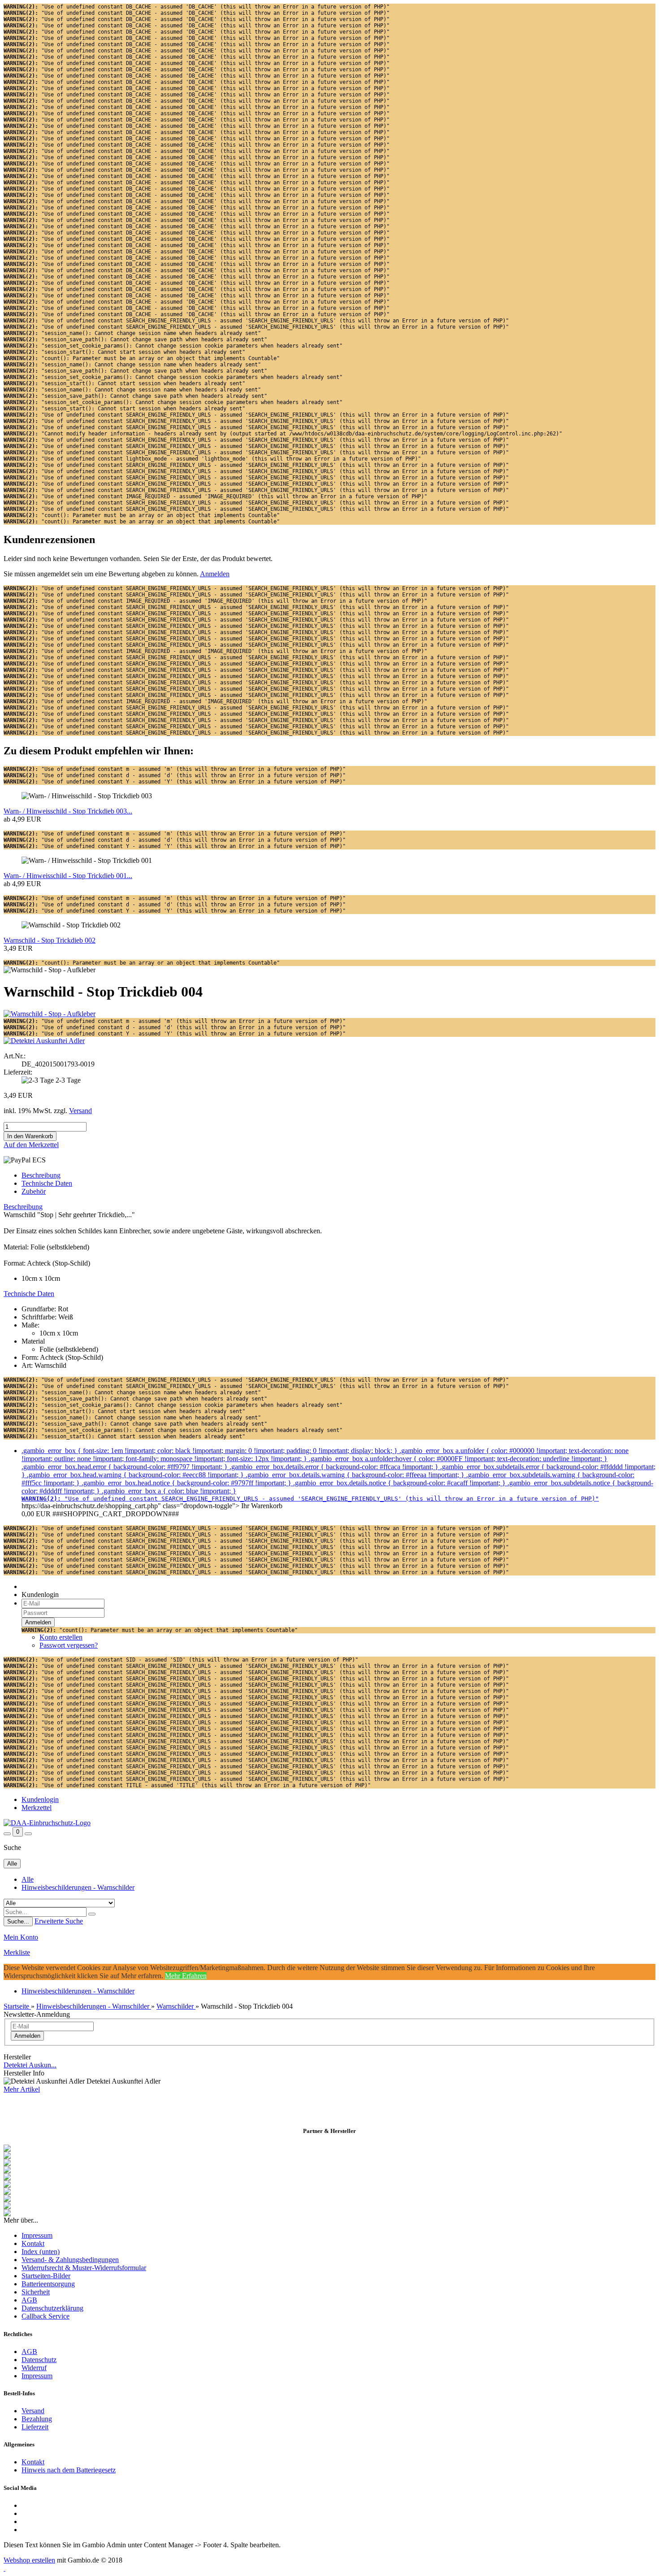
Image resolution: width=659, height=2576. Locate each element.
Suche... (18, 1921)
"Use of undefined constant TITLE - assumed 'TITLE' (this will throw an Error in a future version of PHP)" (187, 1785)
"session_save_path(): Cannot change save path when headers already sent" (135, 339)
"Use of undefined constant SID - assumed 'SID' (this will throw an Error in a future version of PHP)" (181, 1660)
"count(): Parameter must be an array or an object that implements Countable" (142, 358)
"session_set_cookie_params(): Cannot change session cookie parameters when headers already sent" (173, 346)
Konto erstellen (61, 1637)
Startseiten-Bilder (46, 2276)
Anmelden (215, 574)
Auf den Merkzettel (31, 1145)
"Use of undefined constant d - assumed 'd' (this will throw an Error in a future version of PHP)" (175, 775)
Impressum (37, 2235)
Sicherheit (36, 2292)
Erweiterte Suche (59, 1921)
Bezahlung (37, 2419)
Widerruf (34, 2368)
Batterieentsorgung (48, 2284)
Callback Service (46, 2316)
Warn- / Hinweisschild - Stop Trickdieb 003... (68, 811)
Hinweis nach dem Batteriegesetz (69, 2470)
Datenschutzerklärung (52, 2308)
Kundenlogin (40, 1799)
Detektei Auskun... (30, 2065)
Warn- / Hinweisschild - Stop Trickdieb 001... (68, 876)
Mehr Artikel (22, 2089)
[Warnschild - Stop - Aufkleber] (50, 1014)
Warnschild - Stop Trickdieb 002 (50, 940)
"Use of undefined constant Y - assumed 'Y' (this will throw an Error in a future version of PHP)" (175, 782)
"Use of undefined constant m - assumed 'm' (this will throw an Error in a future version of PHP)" (175, 769)
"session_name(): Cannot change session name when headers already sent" (132, 333)
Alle (28, 1879)
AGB (29, 2300)
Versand (33, 2411)
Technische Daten (47, 1183)
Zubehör (34, 1191)
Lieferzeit (35, 2427)
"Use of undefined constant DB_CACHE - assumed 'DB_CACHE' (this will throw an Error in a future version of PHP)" (197, 7)
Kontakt (33, 2243)
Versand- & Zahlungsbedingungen (70, 2260)
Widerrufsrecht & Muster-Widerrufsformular (84, 2268)
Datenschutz (39, 2360)
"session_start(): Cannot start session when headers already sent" (124, 352)
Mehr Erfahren (186, 1976)
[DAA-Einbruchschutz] (47, 1823)
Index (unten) (41, 2252)
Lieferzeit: (18, 1072)
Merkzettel (37, 1808)
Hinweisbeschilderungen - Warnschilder (78, 1887)
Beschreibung (41, 1175)
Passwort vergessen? (69, 1645)
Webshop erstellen (29, 2560)
